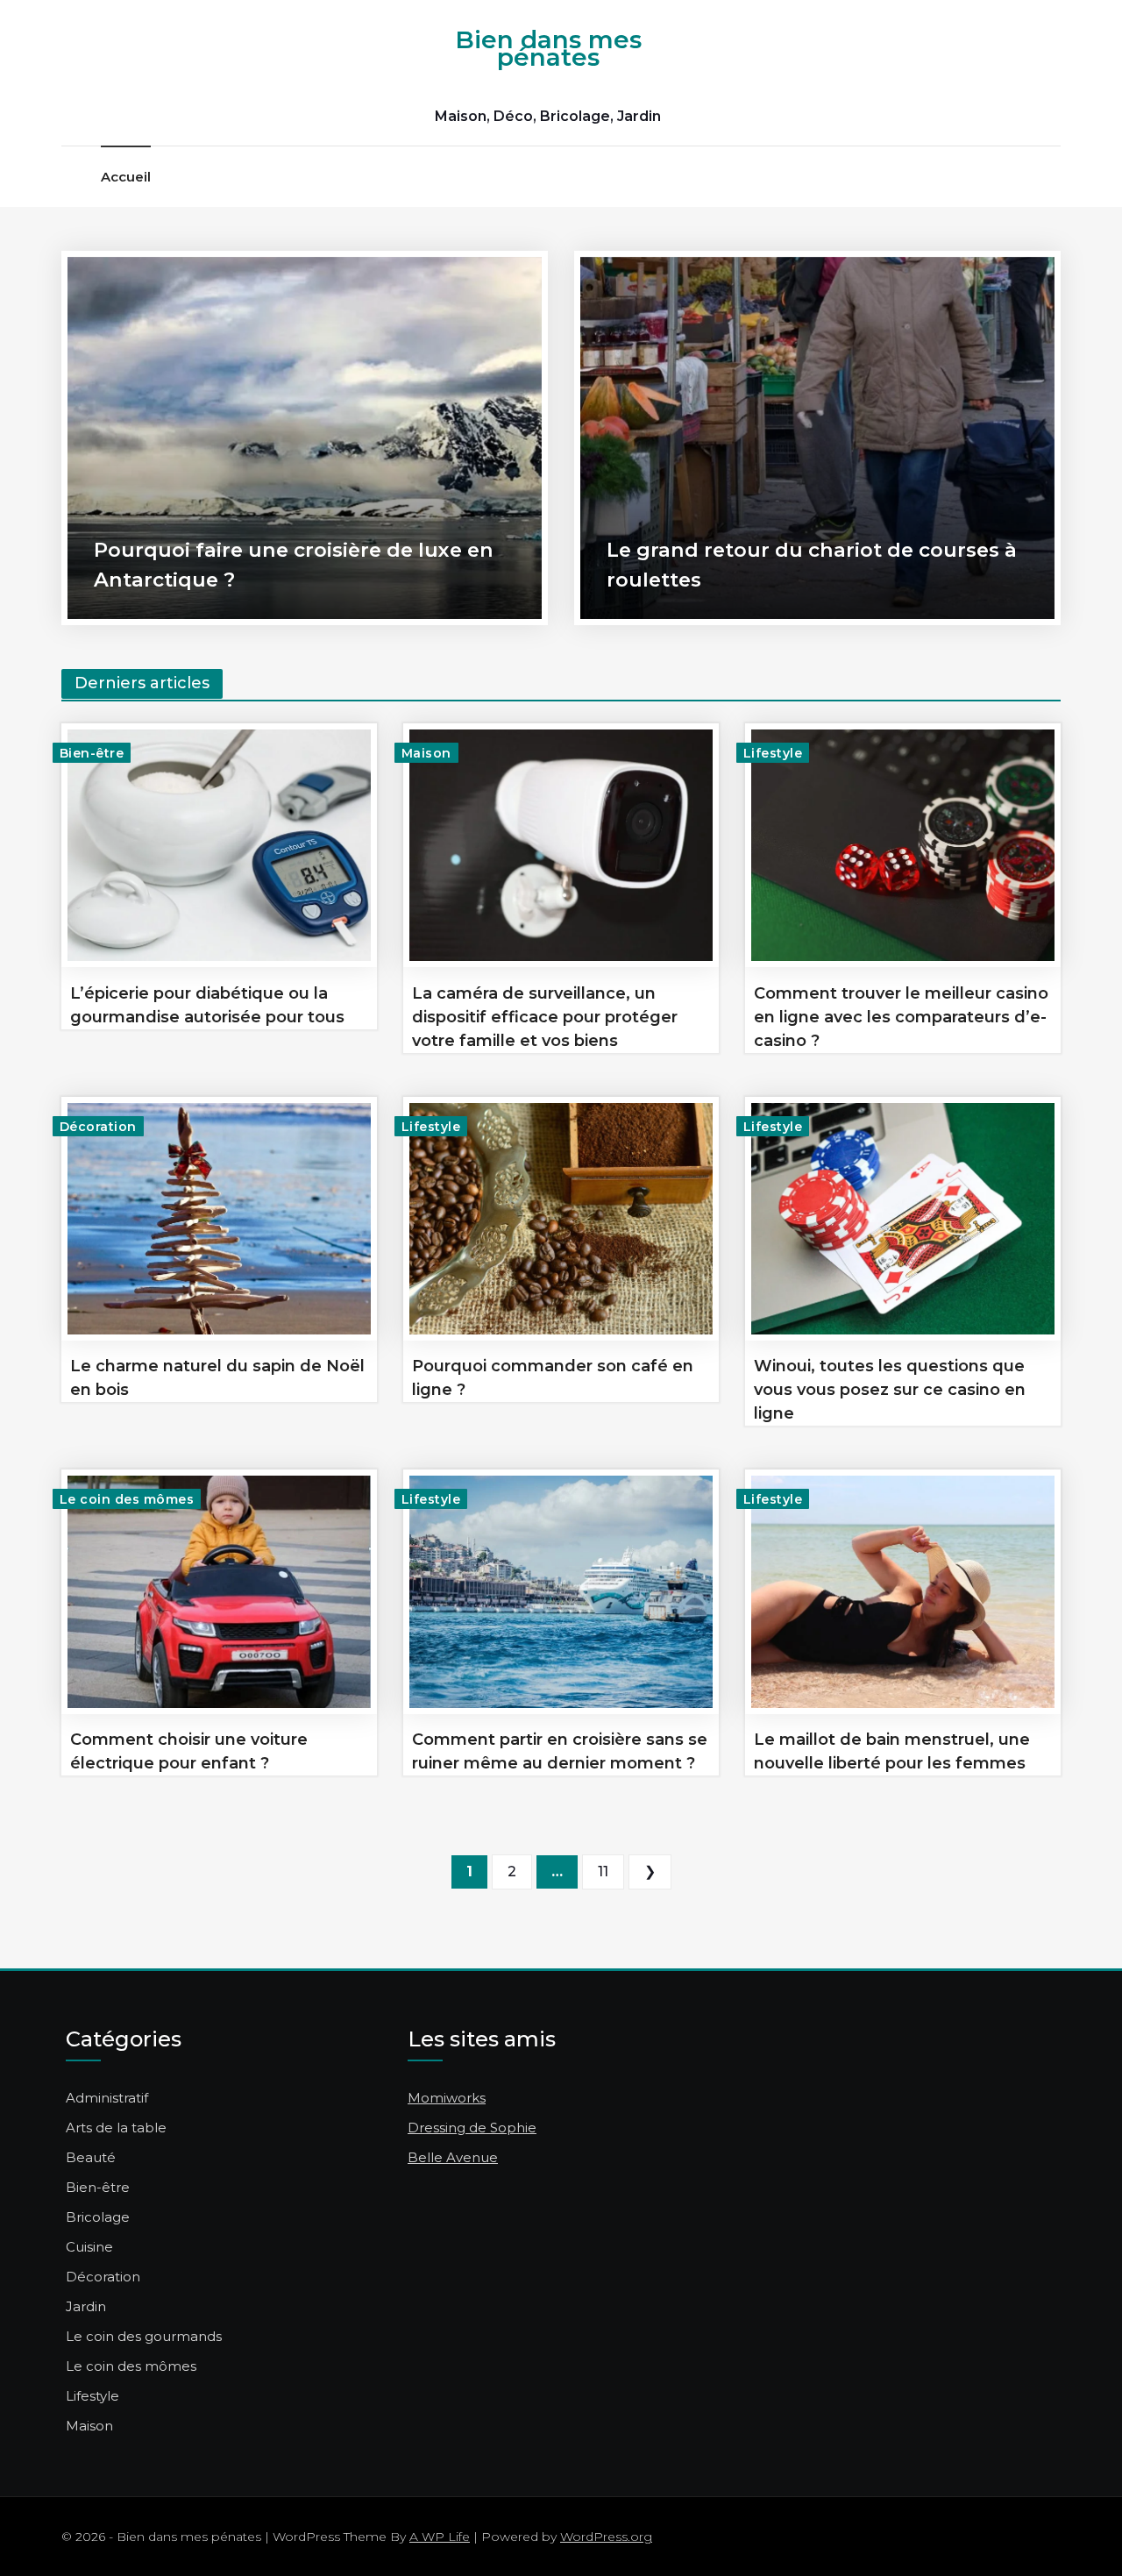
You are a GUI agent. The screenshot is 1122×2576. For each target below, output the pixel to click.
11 (603, 1872)
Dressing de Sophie (472, 2128)
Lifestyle (773, 753)
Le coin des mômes (127, 1499)
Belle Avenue (453, 2157)
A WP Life (440, 2537)
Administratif (107, 2098)
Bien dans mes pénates (548, 48)
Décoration (98, 1127)
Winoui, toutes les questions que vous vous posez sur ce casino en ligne (890, 1390)
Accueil (126, 177)
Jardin (86, 2306)
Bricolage (98, 2217)
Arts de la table (116, 2128)
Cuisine (89, 2247)
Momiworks (447, 2098)
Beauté (91, 2157)
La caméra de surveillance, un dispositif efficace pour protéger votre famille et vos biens (545, 1017)
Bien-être (92, 753)
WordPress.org (606, 2537)
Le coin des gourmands (144, 2336)
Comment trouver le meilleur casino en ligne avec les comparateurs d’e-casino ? (901, 1017)
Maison (426, 753)
